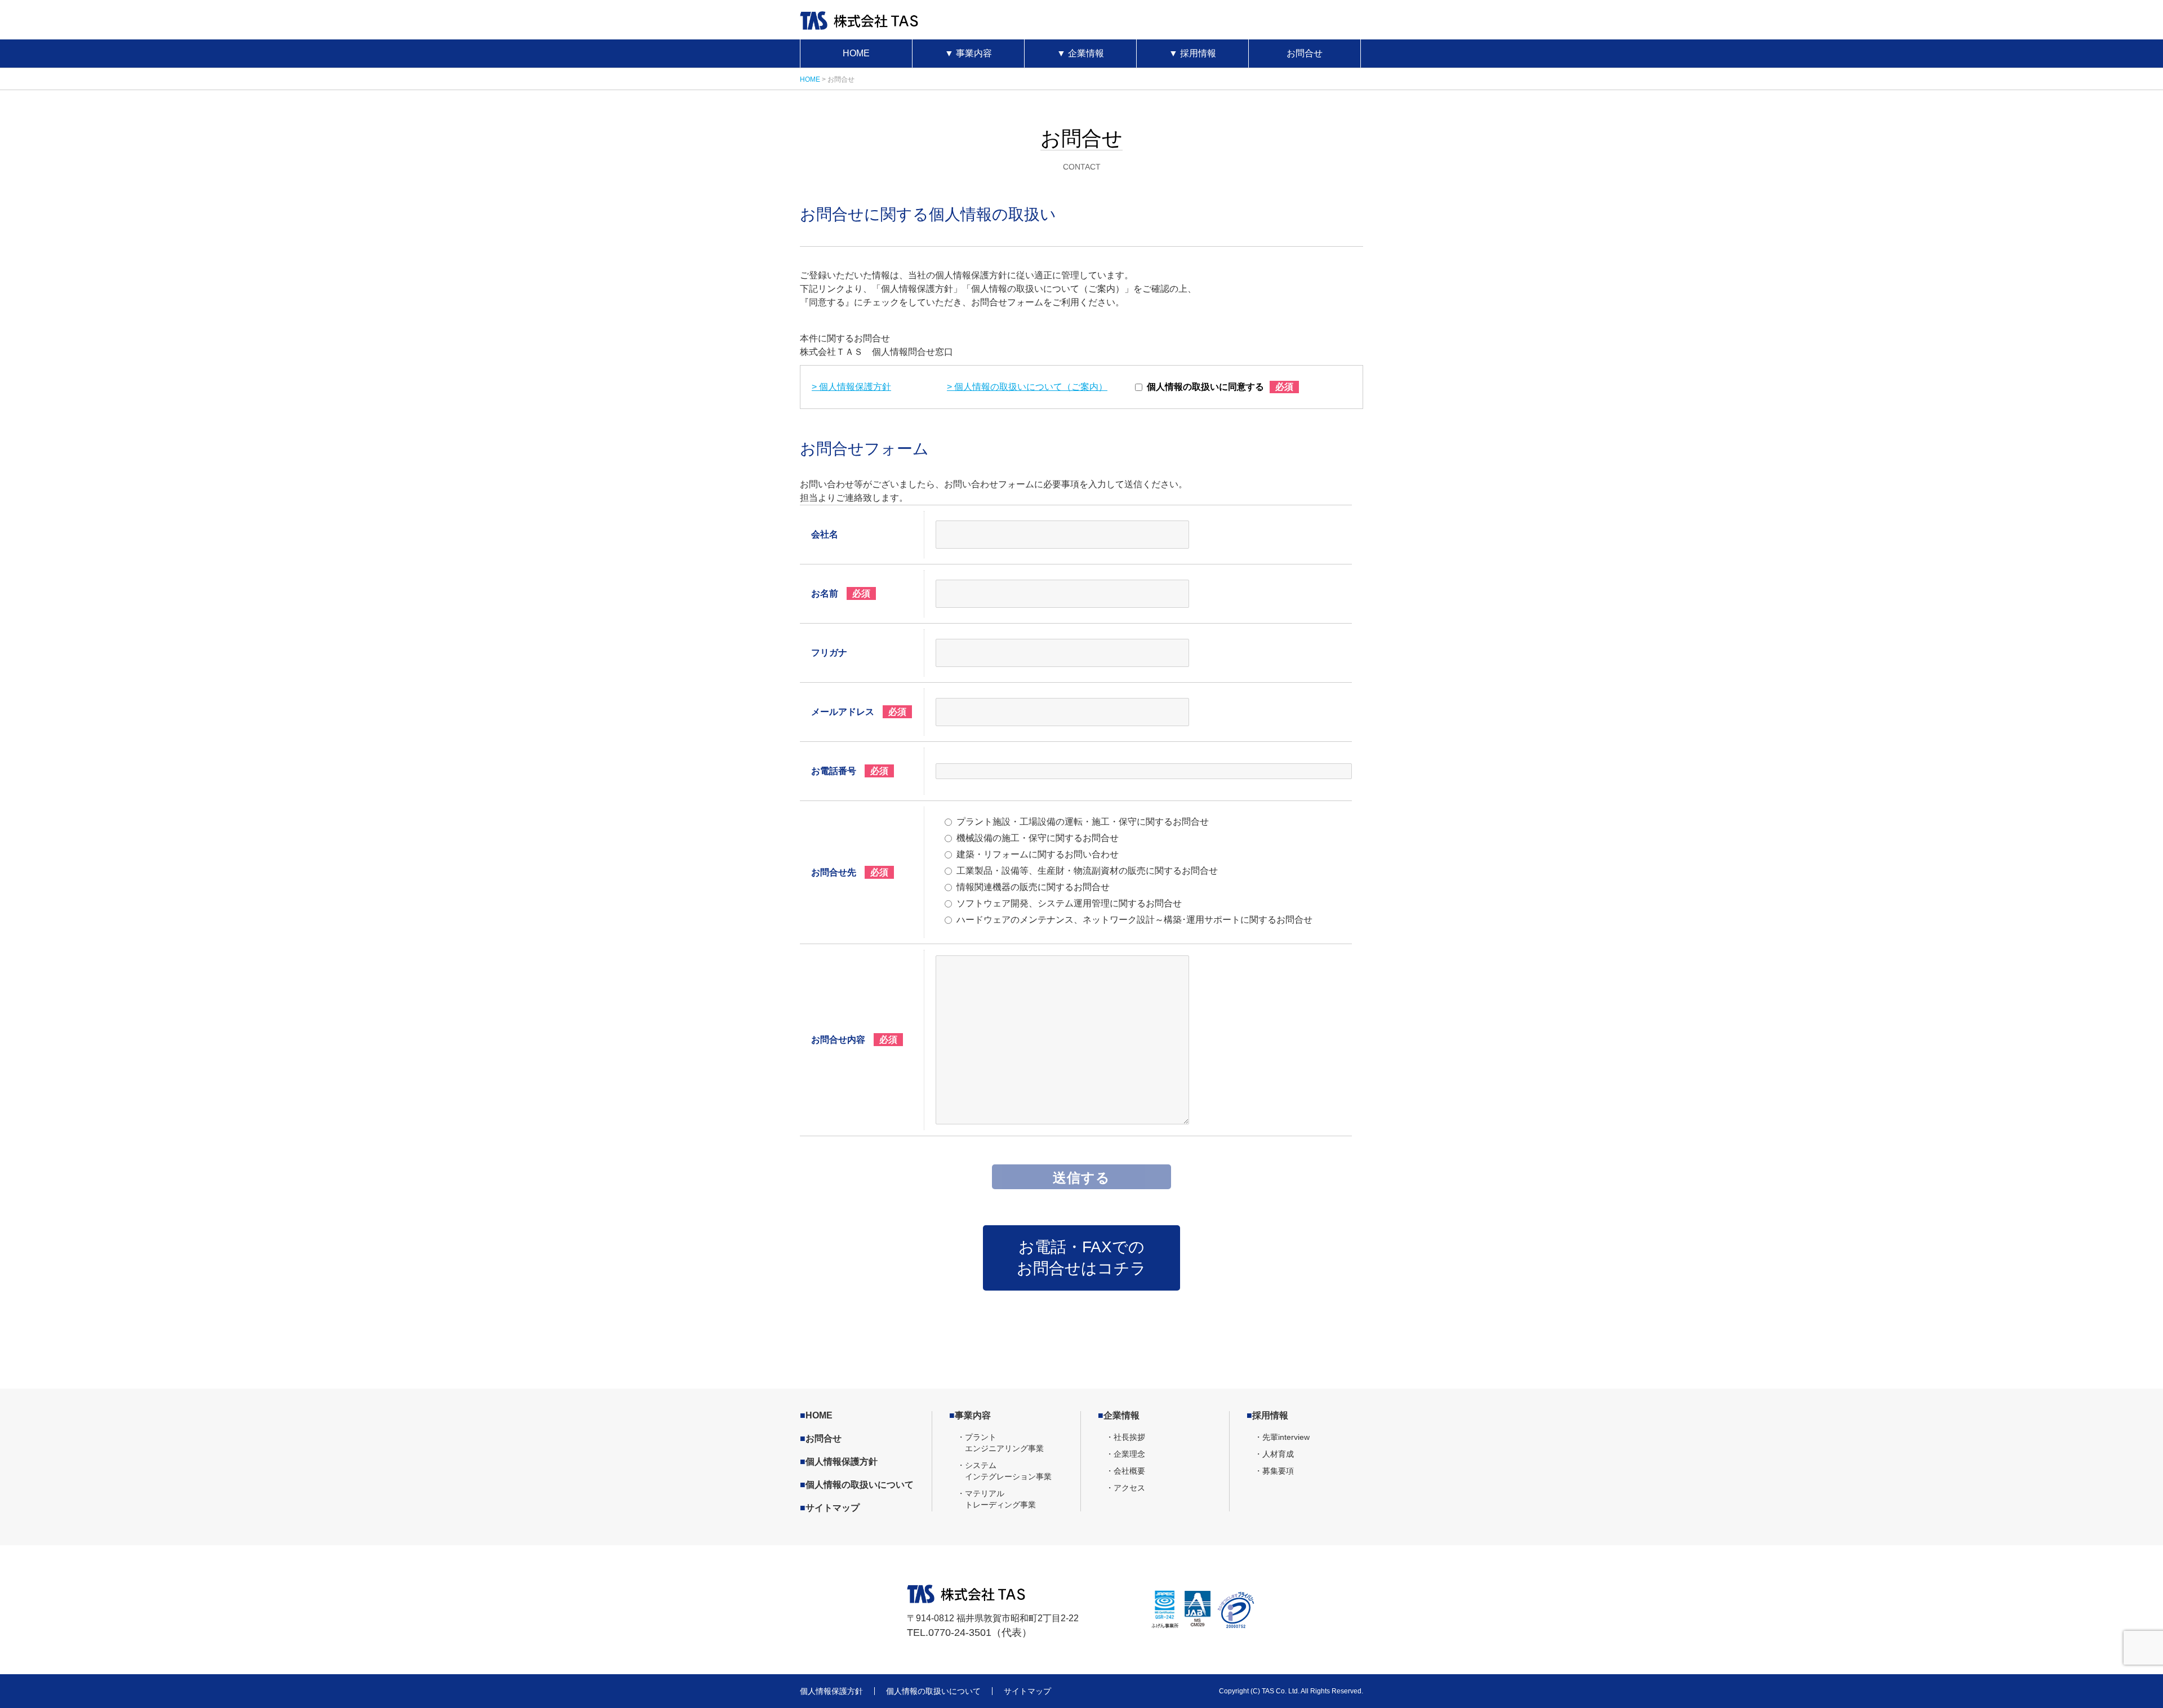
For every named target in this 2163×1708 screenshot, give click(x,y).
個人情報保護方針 (839, 1462)
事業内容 (968, 53)
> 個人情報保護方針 (851, 387)
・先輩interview (1282, 1437)
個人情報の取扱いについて (857, 1485)
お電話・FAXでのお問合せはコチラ (1081, 1258)
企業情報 (1080, 53)
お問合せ (1305, 53)
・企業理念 (1125, 1454)
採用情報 (1192, 53)
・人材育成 (1274, 1454)
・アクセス (1125, 1488)
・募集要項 (1274, 1471)
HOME (856, 53)
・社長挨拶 (1125, 1437)
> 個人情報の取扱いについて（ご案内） (1027, 387)
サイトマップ (830, 1508)
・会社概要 (1125, 1471)
